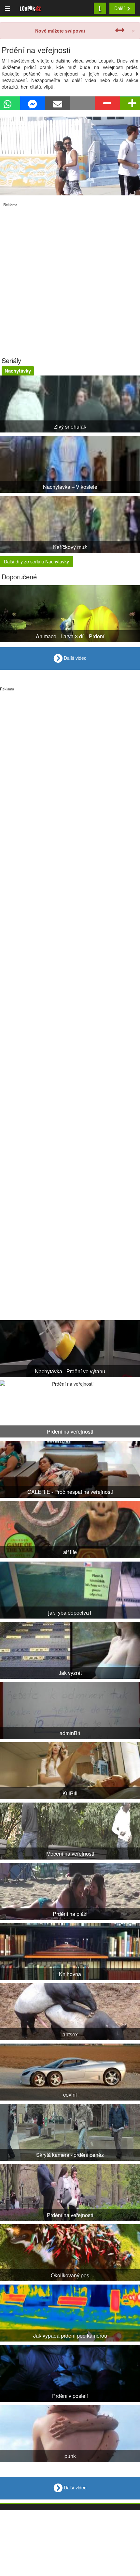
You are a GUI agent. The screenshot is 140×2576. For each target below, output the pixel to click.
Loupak (30, 8)
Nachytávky (18, 371)
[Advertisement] (70, 277)
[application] (70, 156)
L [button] (100, 8)
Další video (75, 658)
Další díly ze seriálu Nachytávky (36, 561)
